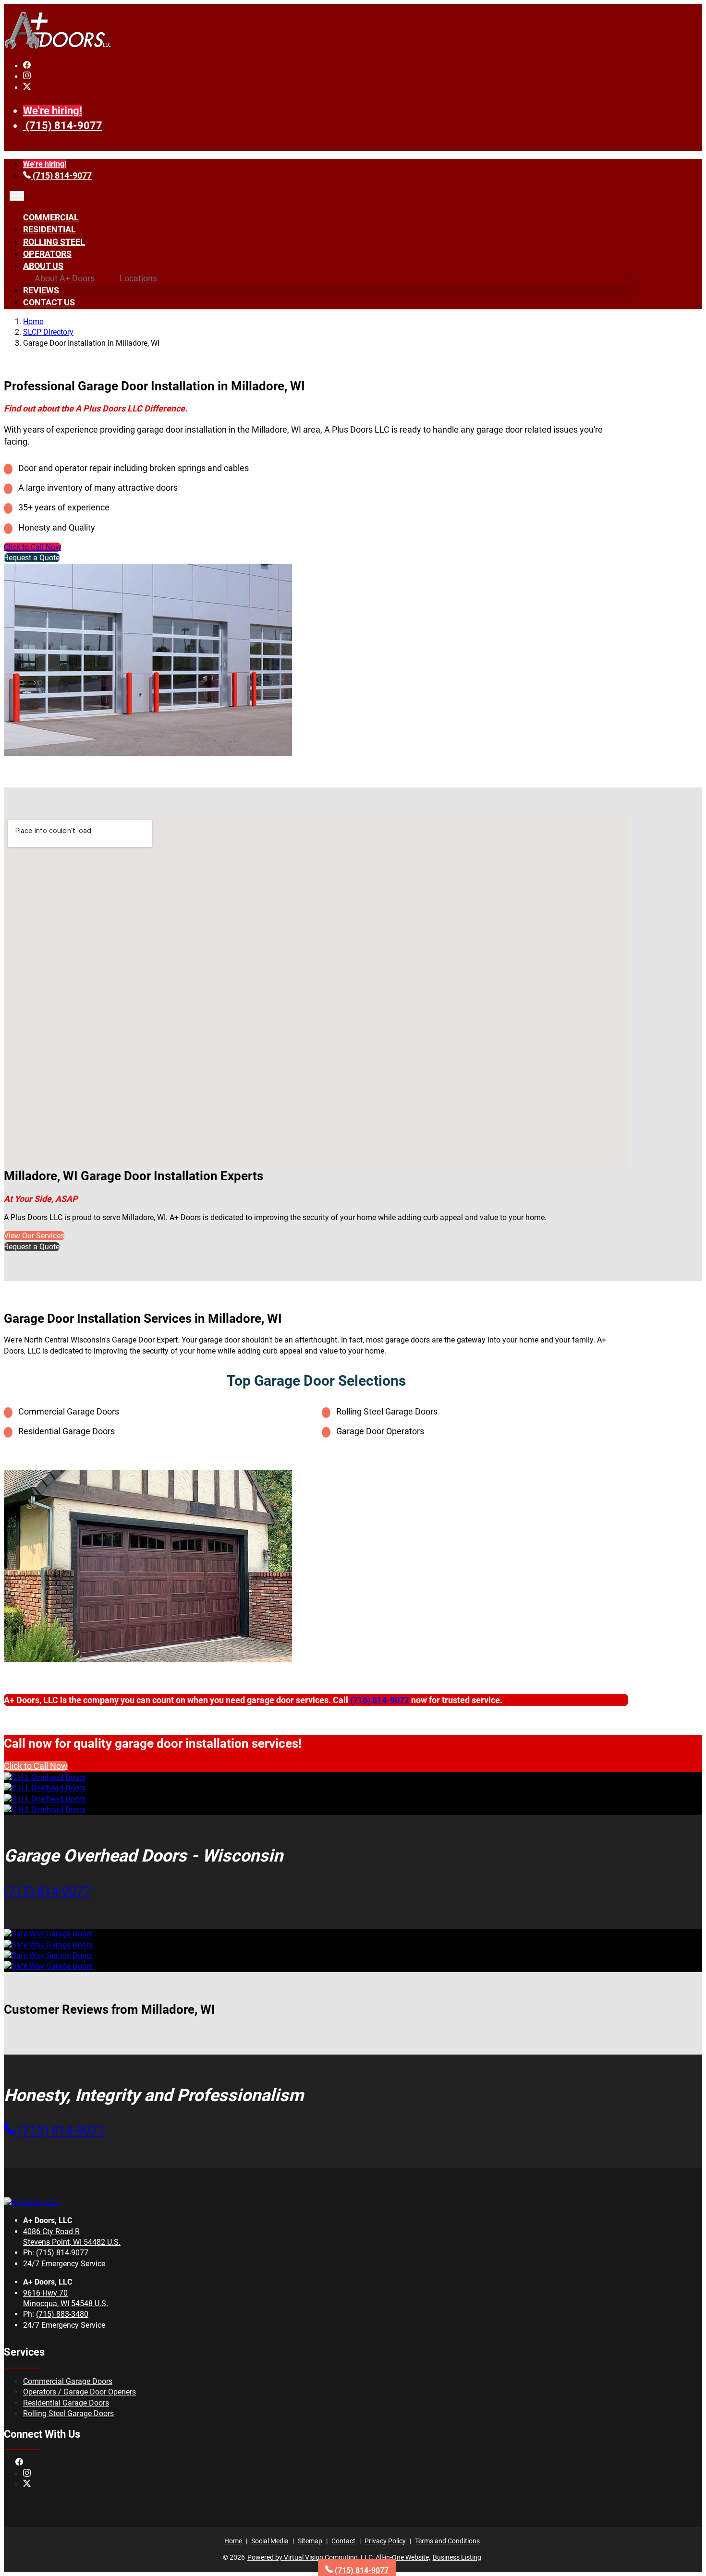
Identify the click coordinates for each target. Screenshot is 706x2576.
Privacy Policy (385, 2541)
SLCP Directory (48, 332)
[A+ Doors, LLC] (58, 47)
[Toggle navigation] (17, 196)
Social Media (270, 2541)
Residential (49, 229)
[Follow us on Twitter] (27, 88)
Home (33, 321)
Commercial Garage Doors (68, 2381)
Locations (138, 278)
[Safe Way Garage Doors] (48, 1934)
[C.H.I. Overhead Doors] (45, 1777)
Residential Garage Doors (66, 2403)
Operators (47, 254)
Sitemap (310, 2541)
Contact (343, 2541)
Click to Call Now (32, 547)
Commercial (51, 217)
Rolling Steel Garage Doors (68, 2413)
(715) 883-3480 (62, 2314)
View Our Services (34, 1236)
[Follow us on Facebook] (27, 66)
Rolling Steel (54, 242)
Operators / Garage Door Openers (79, 2392)
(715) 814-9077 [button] (47, 1891)
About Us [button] (43, 266)
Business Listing (457, 2557)
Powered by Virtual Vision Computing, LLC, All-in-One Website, (339, 2557)
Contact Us (49, 302)
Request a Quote (32, 558)
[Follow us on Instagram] (27, 77)
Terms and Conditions (447, 2541)
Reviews (41, 290)
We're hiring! (53, 111)
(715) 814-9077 (64, 126)
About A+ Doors (65, 278)
